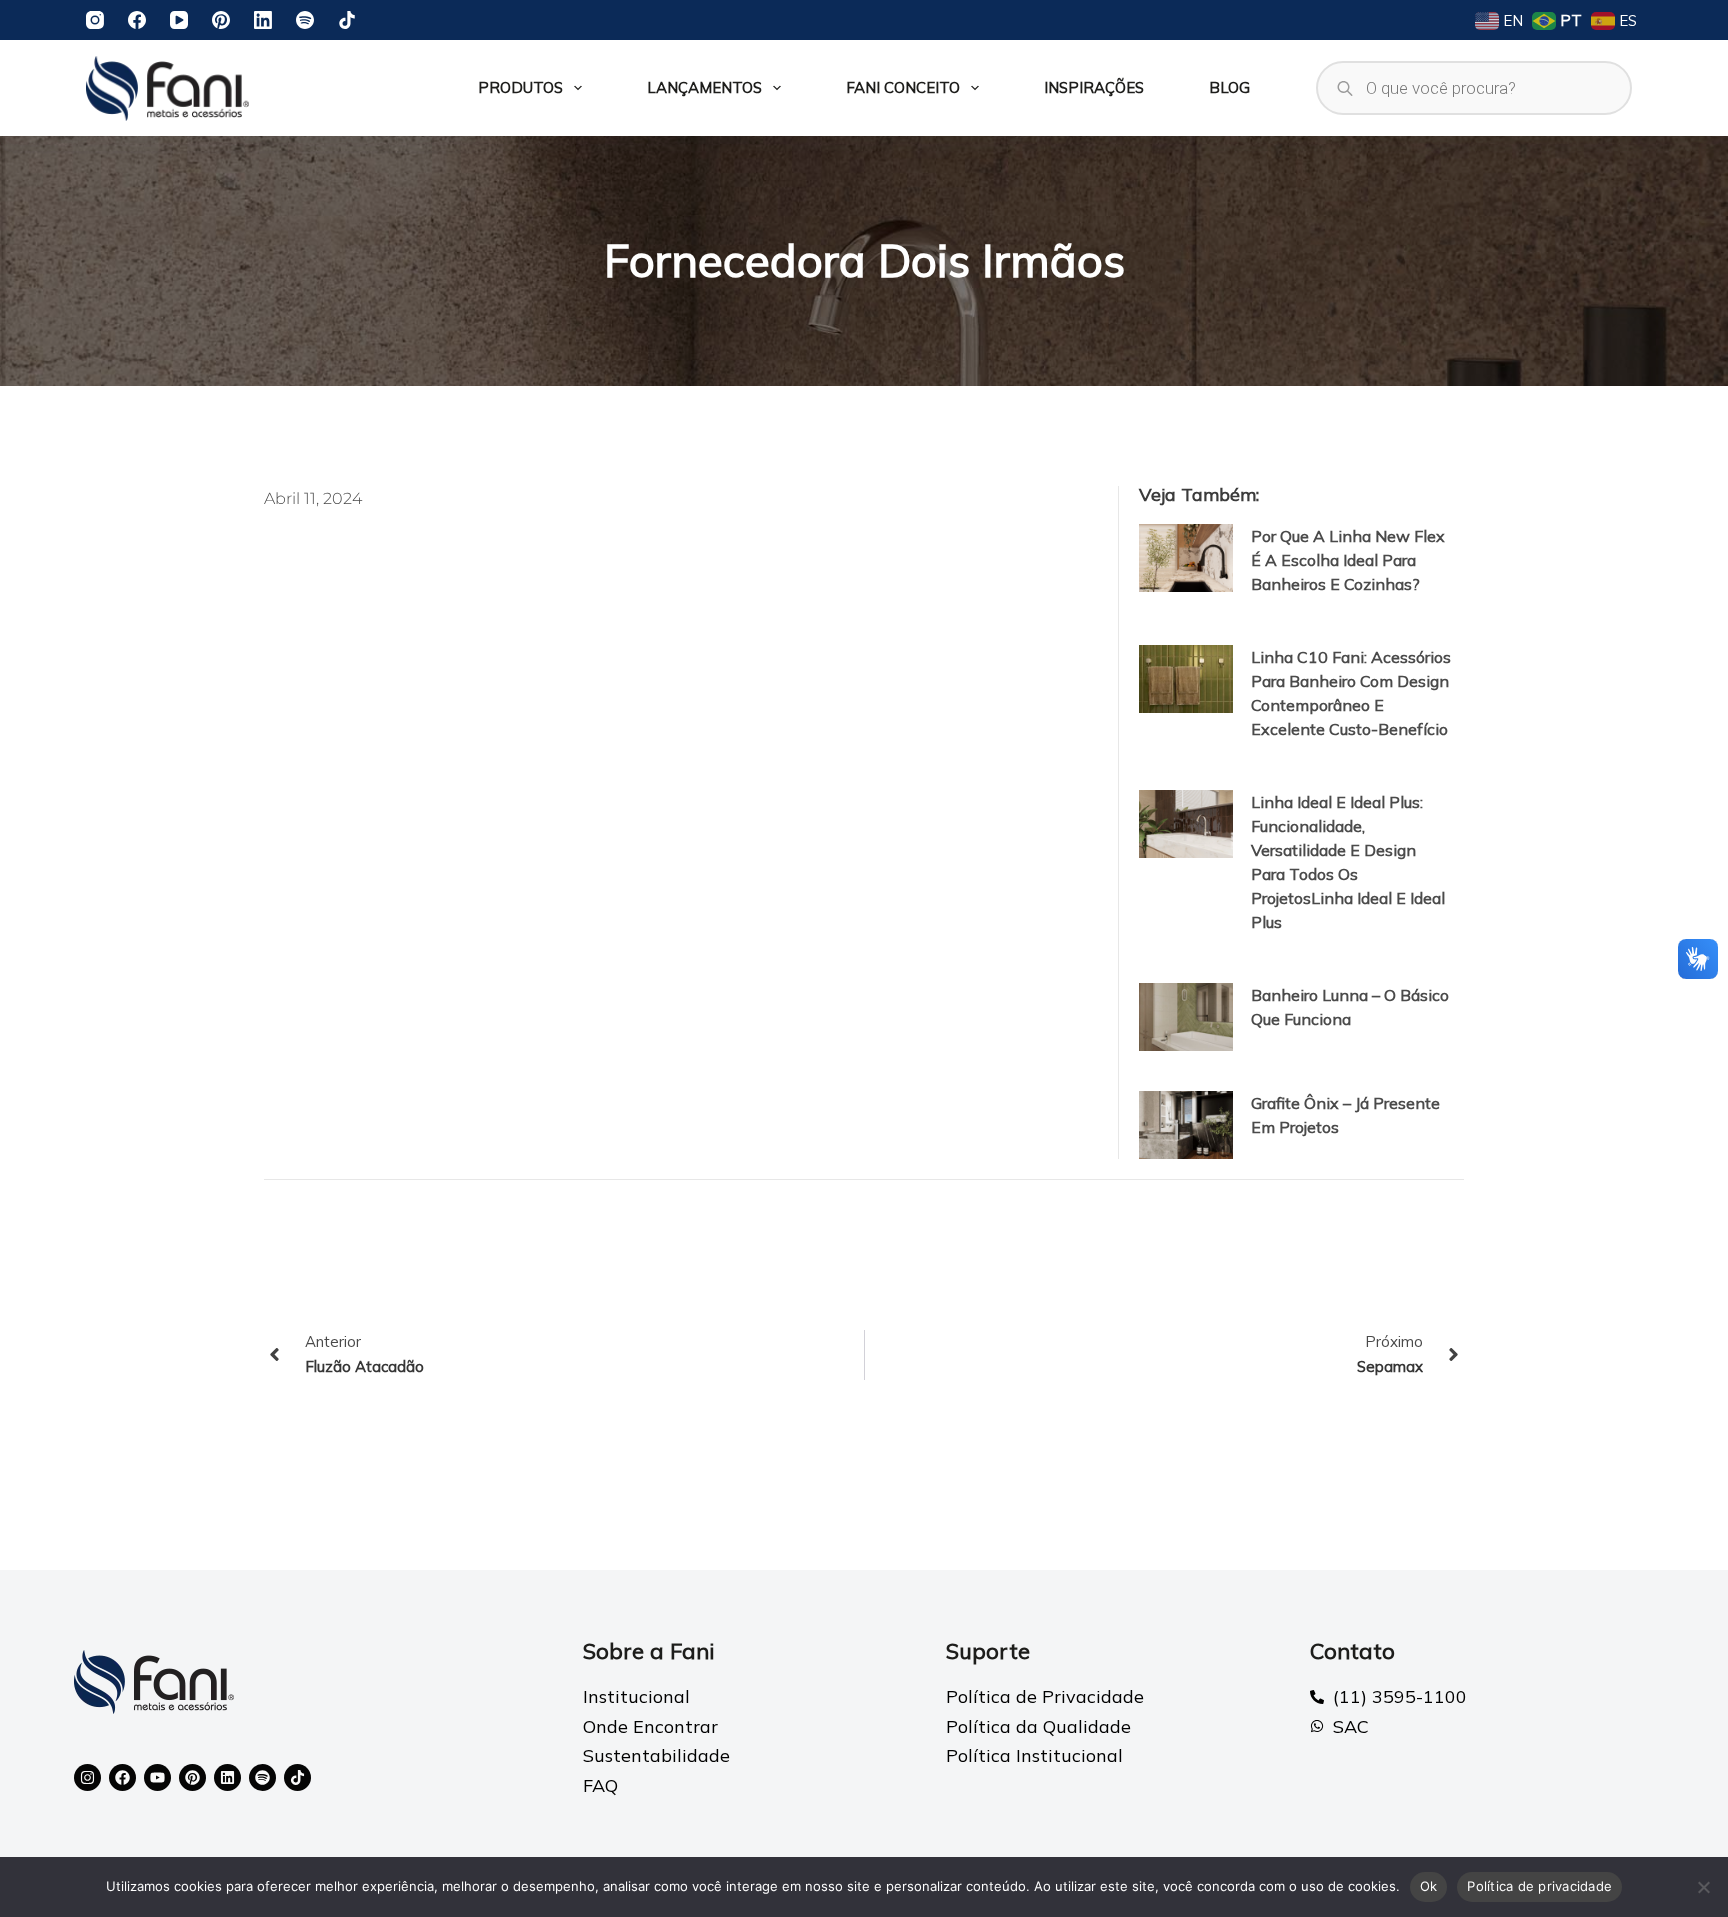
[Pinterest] (221, 20)
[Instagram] (95, 20)
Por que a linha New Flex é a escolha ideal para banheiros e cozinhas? (1348, 560)
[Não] (1703, 1887)
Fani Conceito (903, 87)
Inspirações (1094, 87)
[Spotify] (305, 20)
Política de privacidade (1539, 1886)
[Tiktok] (297, 1777)
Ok (1429, 1886)
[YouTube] (179, 20)
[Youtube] (157, 1777)
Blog (1229, 87)
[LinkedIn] (263, 20)
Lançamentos (704, 87)
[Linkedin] (227, 1777)
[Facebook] (137, 20)
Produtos (520, 87)
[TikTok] (347, 20)
